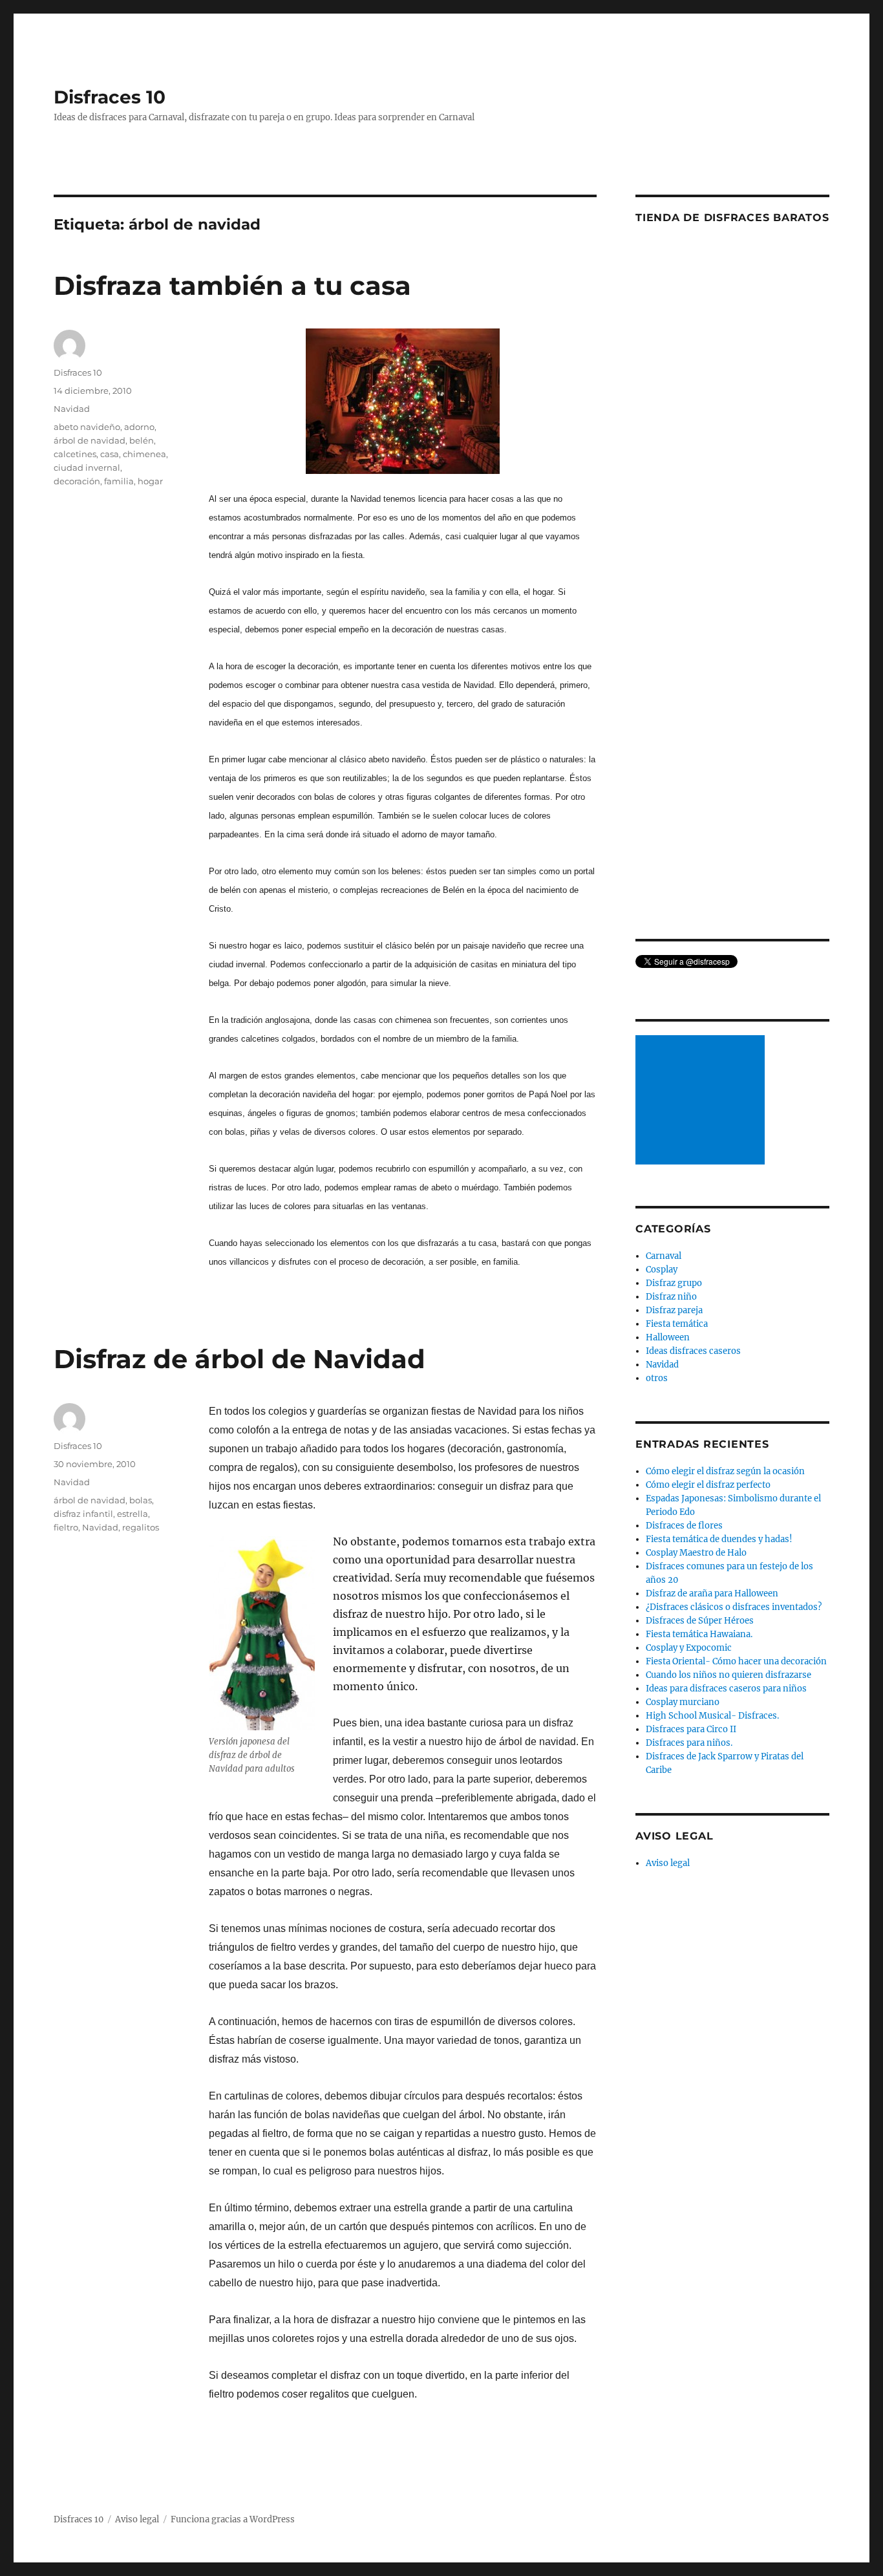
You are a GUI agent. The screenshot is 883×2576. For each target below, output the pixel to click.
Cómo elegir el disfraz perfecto (708, 1485)
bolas (141, 1500)
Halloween (668, 1337)
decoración (77, 481)
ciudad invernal (87, 467)
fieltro (66, 1527)
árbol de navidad (90, 440)
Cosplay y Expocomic (689, 1648)
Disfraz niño (671, 1297)
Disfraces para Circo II (691, 1729)
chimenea (144, 454)
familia (119, 481)
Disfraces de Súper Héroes (700, 1621)
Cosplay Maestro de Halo (696, 1553)
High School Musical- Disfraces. (712, 1716)
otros (657, 1378)
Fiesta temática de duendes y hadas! (719, 1539)
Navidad (72, 409)
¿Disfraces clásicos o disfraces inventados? (734, 1607)
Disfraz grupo (674, 1283)
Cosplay (662, 1270)
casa (110, 454)
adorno (139, 427)
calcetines (75, 454)
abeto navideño (87, 427)
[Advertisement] (702, 1101)
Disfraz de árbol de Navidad (239, 1359)
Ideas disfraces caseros (693, 1351)
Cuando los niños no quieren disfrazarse (729, 1675)
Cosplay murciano (683, 1702)
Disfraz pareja (674, 1310)
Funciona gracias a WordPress (233, 2519)
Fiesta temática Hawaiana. (699, 1634)
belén (142, 440)
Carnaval (664, 1256)
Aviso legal (668, 1863)
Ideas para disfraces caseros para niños (726, 1689)
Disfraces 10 (110, 97)
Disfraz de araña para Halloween (712, 1594)
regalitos (141, 1527)
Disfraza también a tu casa (232, 285)
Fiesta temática (677, 1324)
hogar (150, 481)
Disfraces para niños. (689, 1743)
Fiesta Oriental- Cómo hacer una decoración (736, 1661)
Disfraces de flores (684, 1526)
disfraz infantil (83, 1514)
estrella (133, 1514)
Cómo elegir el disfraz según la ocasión (725, 1471)
